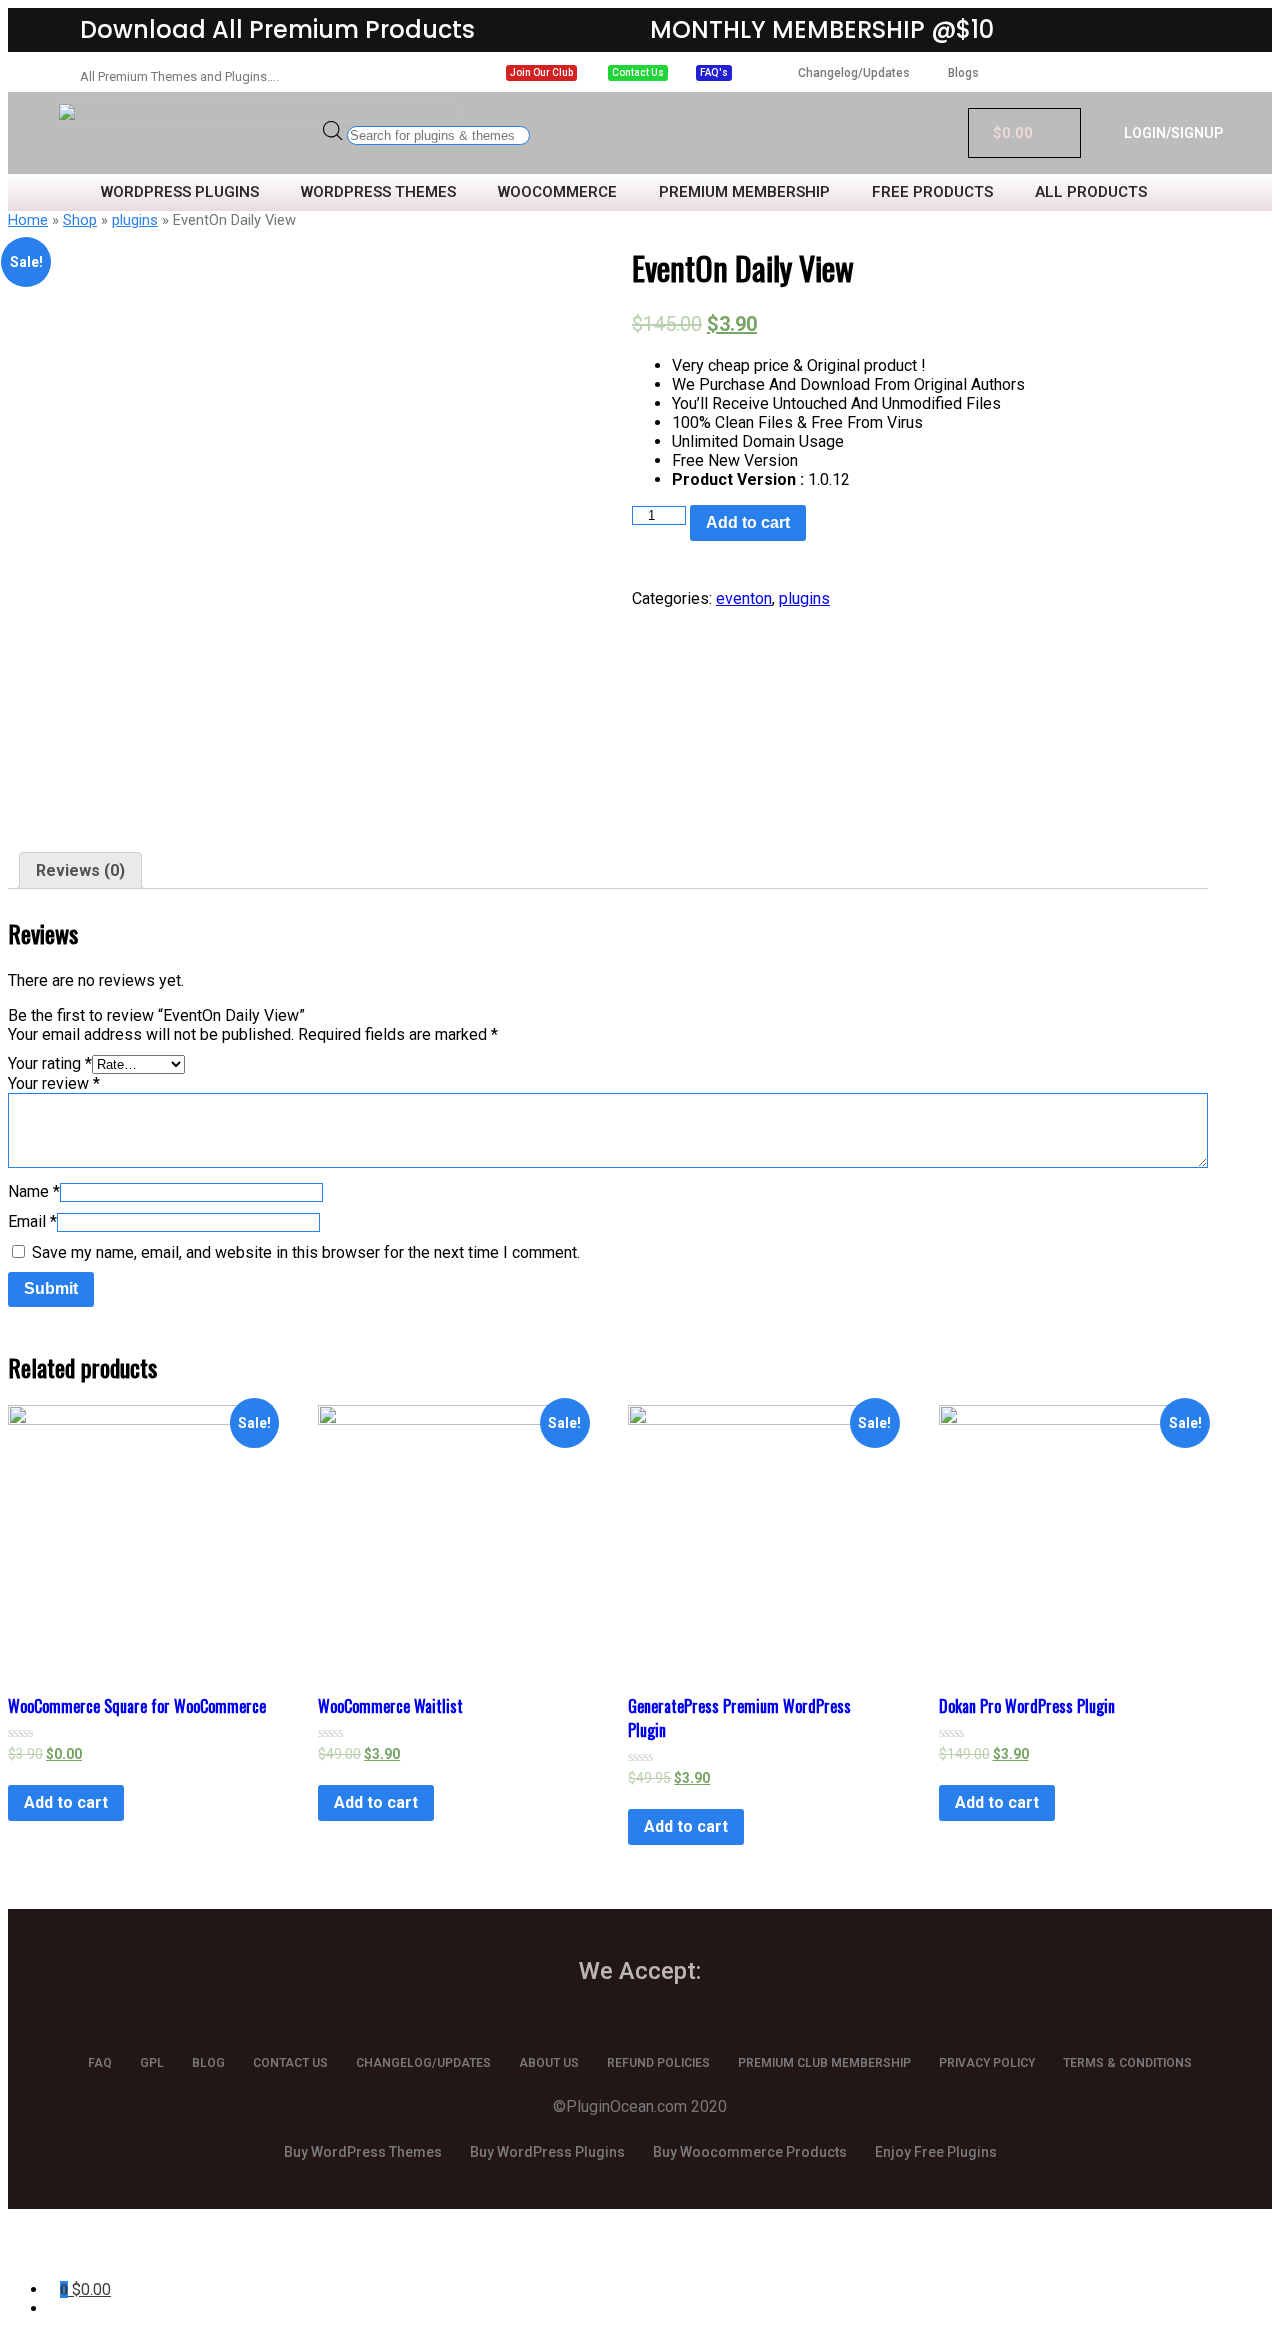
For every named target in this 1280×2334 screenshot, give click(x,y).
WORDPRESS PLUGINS (180, 192)
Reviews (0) (80, 870)
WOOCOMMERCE (557, 192)
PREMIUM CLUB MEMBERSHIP (824, 2063)
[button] (541, 73)
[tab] (80, 870)
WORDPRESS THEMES (378, 192)
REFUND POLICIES (658, 2063)
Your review (54, 1083)
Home (28, 220)
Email (32, 1221)
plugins (135, 220)
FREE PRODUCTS (932, 192)
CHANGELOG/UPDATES (423, 2063)
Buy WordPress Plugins (547, 2152)
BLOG (208, 2063)
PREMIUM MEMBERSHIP (744, 192)
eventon (744, 598)
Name (34, 1191)
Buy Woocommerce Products (750, 2152)
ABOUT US (549, 2063)
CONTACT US (290, 2063)
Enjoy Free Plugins (936, 2152)
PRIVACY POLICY (987, 2063)
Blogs (963, 73)
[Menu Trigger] (98, 2251)
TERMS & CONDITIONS (1127, 2063)
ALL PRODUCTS (1091, 192)
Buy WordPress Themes (363, 2152)
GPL (152, 2063)
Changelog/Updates (854, 73)
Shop (80, 220)
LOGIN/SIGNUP (1173, 133)
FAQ (100, 2063)
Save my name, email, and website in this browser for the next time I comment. (306, 1252)
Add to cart (748, 522)
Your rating (50, 1063)
